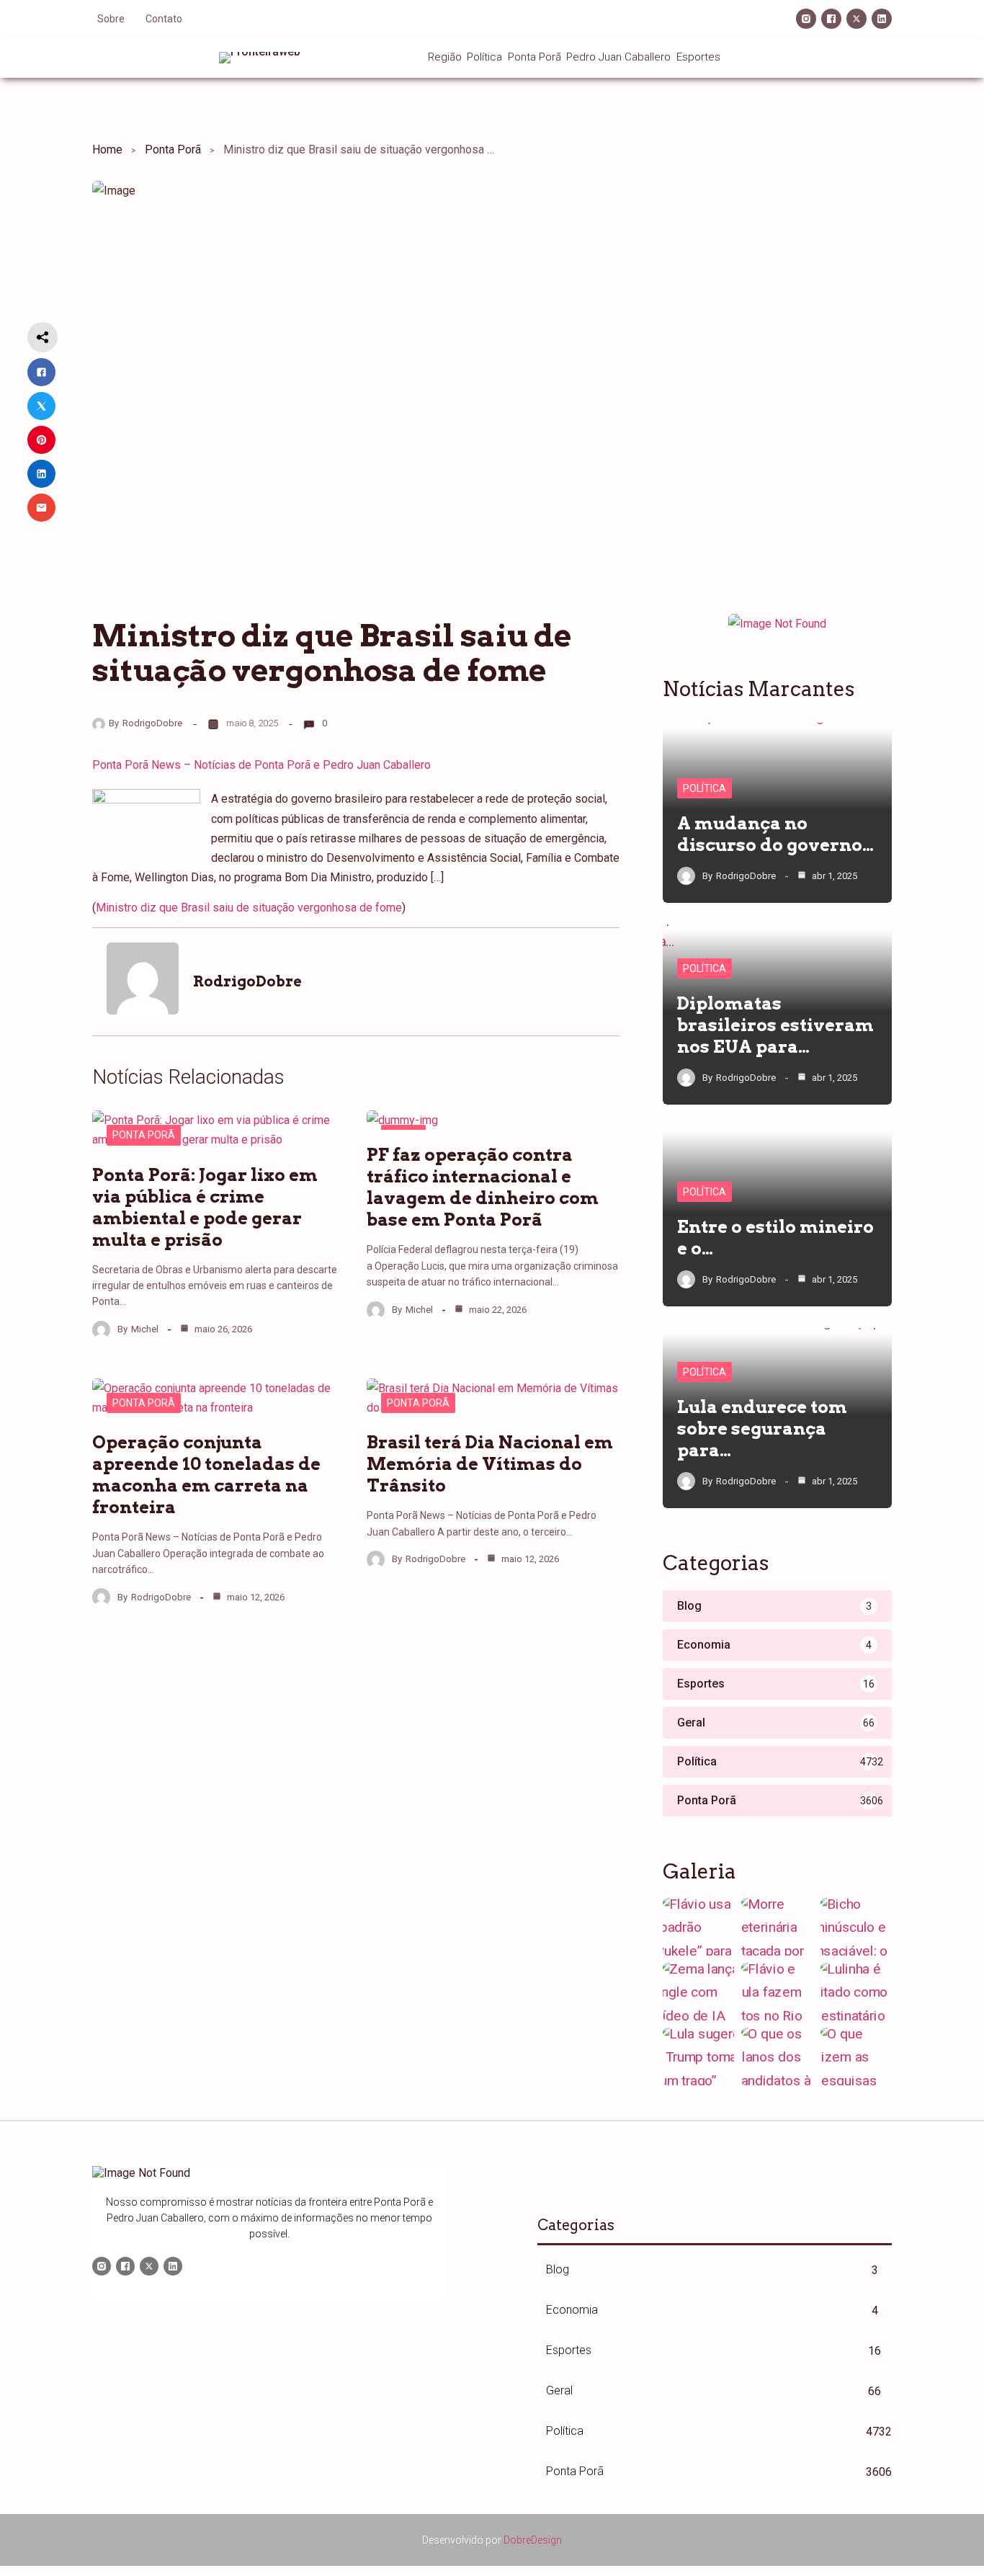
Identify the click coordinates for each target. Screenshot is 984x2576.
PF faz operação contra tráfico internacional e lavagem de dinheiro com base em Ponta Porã (483, 1187)
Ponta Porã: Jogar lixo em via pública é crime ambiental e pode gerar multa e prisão (205, 1207)
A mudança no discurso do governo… (775, 834)
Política (705, 788)
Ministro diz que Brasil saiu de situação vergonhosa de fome (249, 908)
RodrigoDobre (152, 723)
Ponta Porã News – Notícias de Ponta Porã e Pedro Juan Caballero (261, 765)
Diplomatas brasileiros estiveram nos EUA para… (775, 1025)
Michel (145, 1329)
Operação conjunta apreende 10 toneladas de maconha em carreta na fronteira (206, 1475)
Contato (164, 19)
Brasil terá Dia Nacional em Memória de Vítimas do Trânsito (490, 1464)
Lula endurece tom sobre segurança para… (762, 1429)
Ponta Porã (173, 150)
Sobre (111, 19)
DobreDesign (533, 2540)
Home (107, 150)
